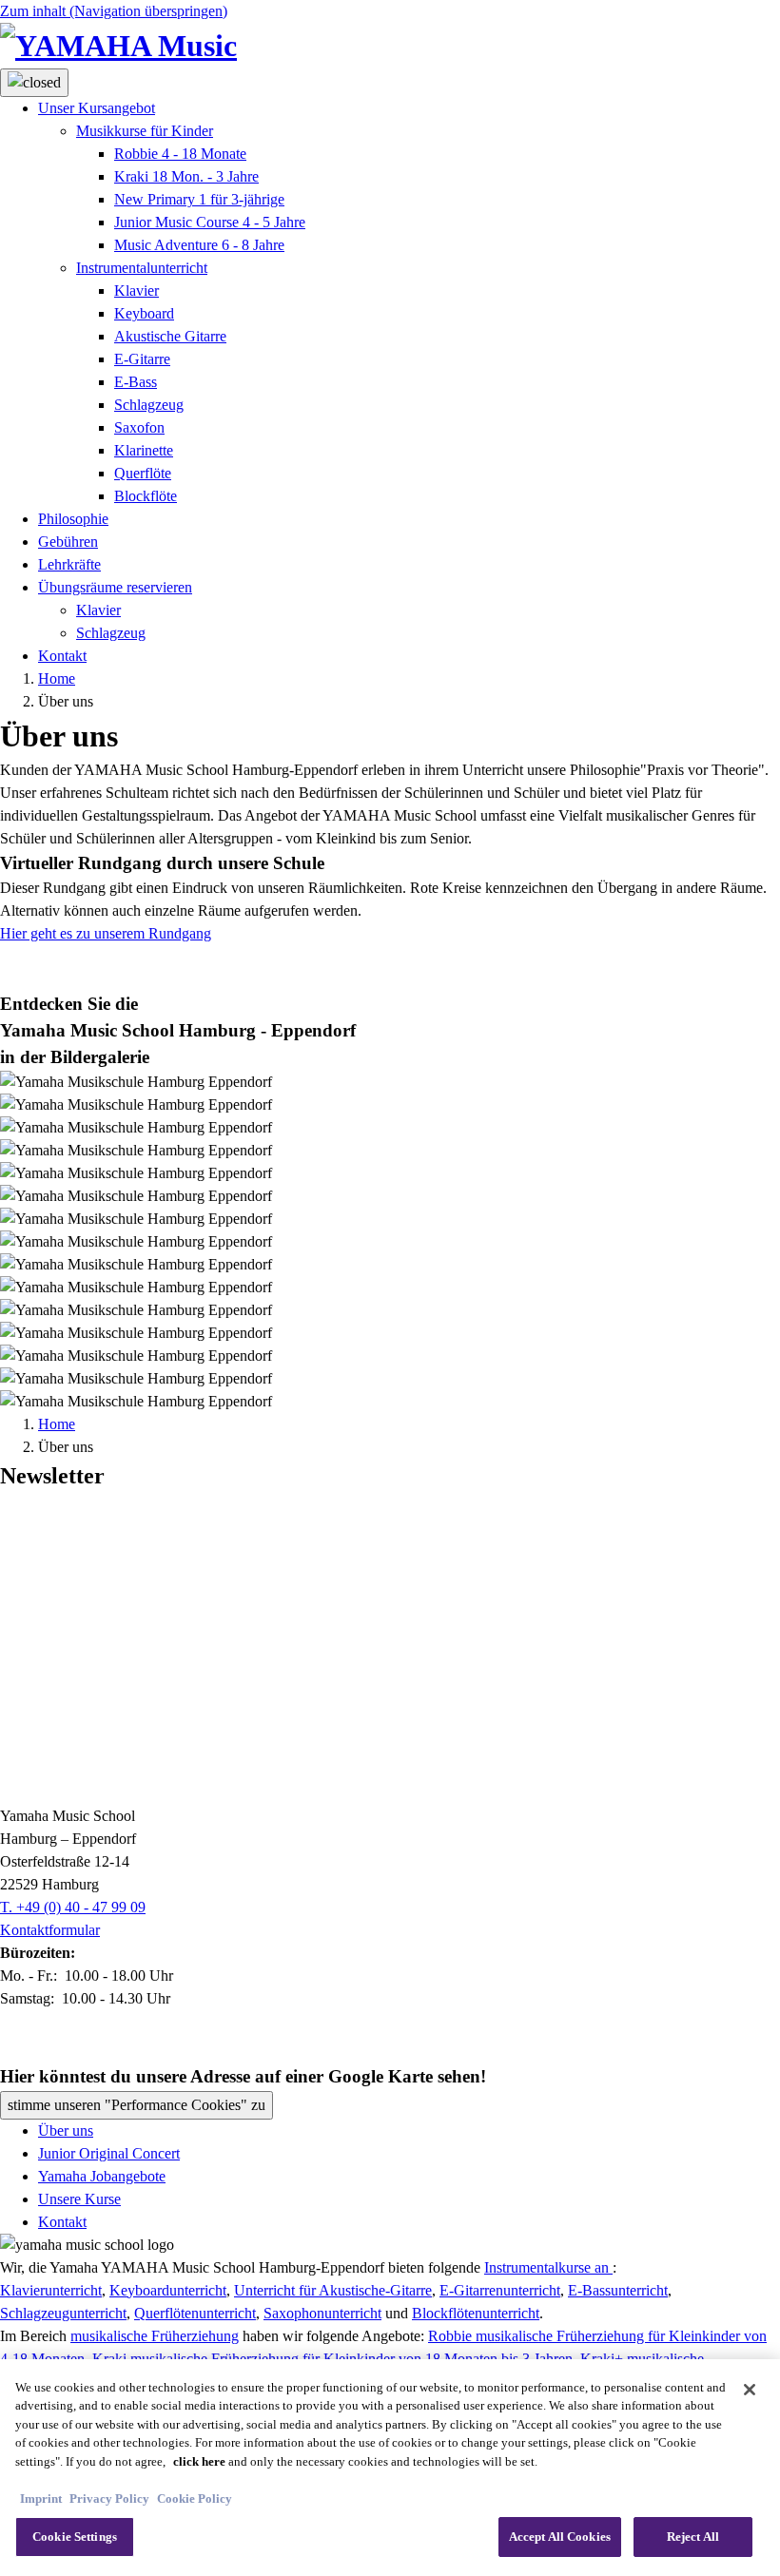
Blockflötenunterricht (476, 2313)
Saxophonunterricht (322, 2313)
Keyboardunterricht (168, 2290)
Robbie (180, 154)
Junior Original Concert (109, 2153)
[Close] (750, 2390)
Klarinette (144, 450)
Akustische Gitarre (170, 336)
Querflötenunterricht (195, 2313)
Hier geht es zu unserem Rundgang (106, 933)
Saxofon (139, 427)
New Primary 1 (199, 199)
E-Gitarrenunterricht (500, 2290)
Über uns (66, 2131)
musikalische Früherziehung (155, 2336)
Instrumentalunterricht (142, 268)
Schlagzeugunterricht (63, 2313)
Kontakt (62, 656)
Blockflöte (146, 496)
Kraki (186, 176)
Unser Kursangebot (97, 108)
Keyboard (144, 313)
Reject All (693, 2537)
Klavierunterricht (51, 2290)
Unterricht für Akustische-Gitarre (333, 2290)
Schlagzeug (149, 405)
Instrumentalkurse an (548, 2267)
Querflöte (143, 473)
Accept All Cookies (560, 2537)
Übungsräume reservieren (115, 587)
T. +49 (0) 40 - (73, 1907)
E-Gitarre (142, 359)
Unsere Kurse (79, 2199)
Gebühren (68, 542)
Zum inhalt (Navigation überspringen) (114, 11)
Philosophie (73, 519)
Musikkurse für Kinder (145, 131)
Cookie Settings (75, 2537)
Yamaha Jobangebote (102, 2176)
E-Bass (136, 382)
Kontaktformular (50, 1930)
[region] (390, 2468)
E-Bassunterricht (618, 2290)
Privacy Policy (109, 2499)
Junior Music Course (210, 222)
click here (199, 2461)
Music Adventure (199, 245)
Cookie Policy (195, 2499)
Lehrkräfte (69, 564)
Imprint (41, 2499)
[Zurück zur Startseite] (390, 46)
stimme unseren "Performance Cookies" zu (136, 2105)
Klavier (136, 291)
